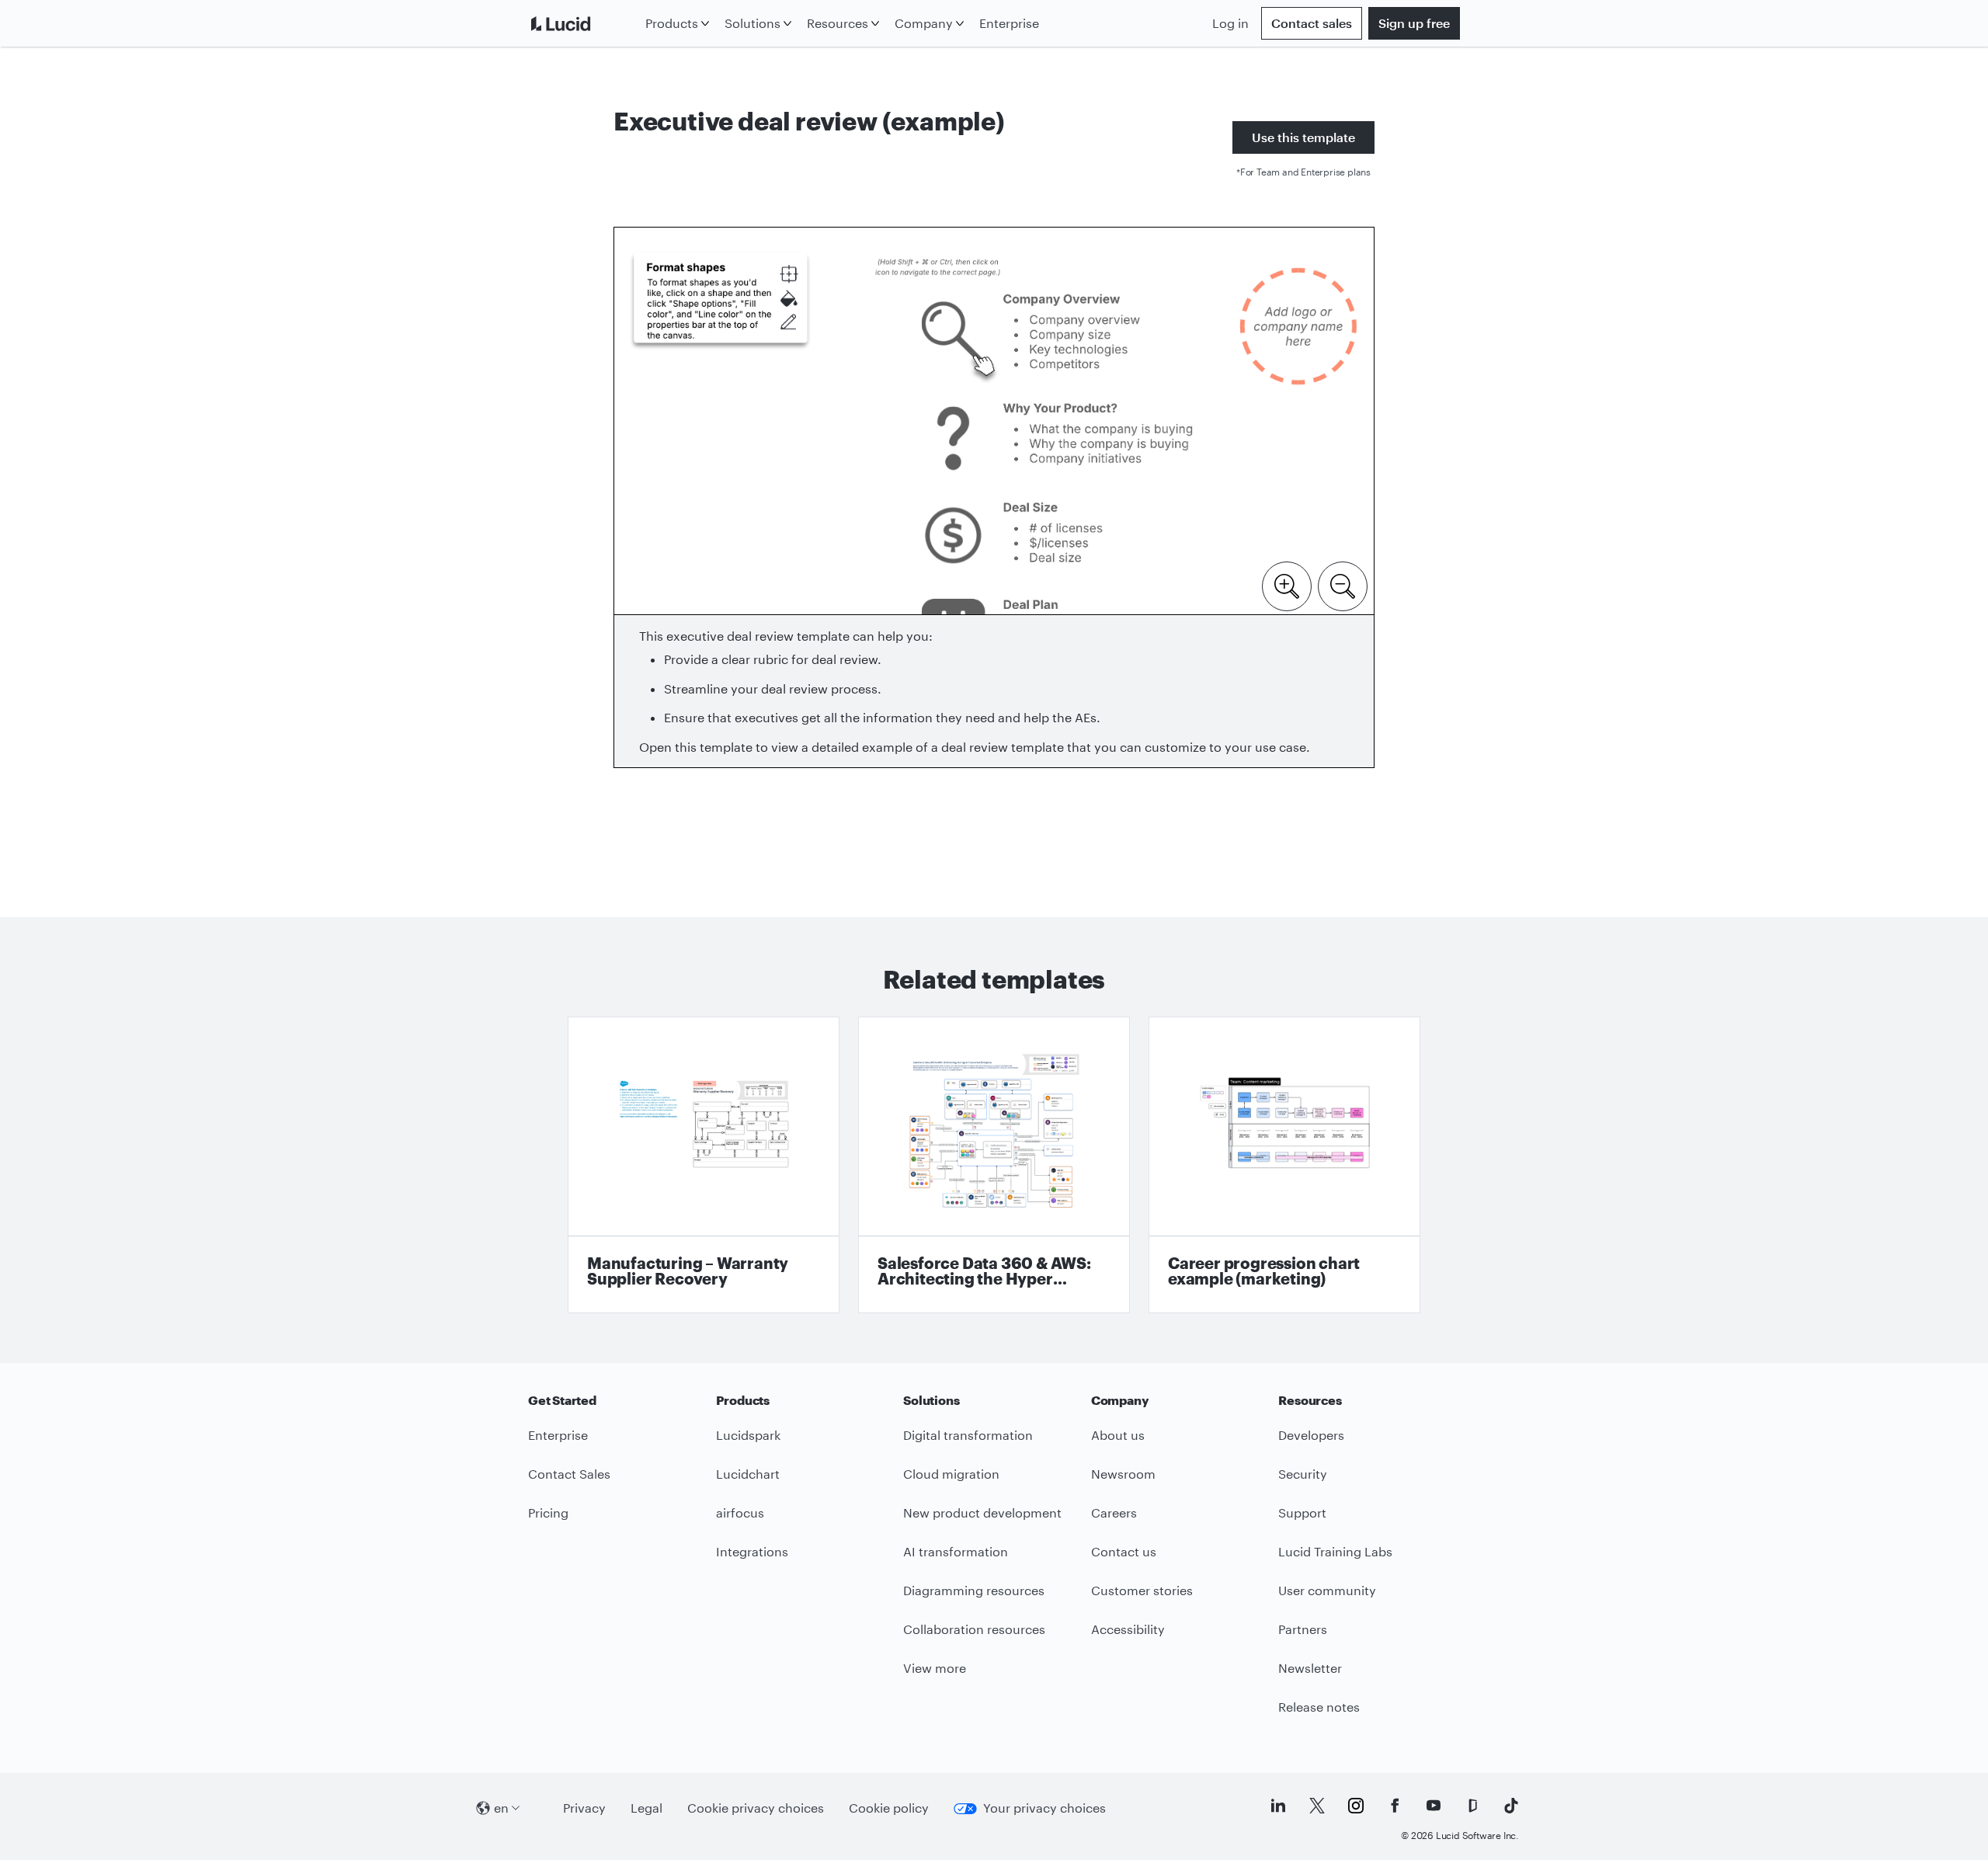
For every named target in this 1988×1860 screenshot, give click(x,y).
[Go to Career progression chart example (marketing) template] (1284, 1165)
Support (1302, 1512)
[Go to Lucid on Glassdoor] (1472, 1806)
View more (935, 1668)
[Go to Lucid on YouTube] (1434, 1806)
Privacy (584, 1808)
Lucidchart (748, 1474)
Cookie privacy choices (756, 1808)
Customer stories (1142, 1590)
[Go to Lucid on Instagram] (1356, 1806)
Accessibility (1128, 1629)
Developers (1311, 1435)
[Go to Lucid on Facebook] (1395, 1806)
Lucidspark (748, 1435)
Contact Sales (569, 1474)
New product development (982, 1512)
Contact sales (1312, 23)
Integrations (752, 1551)
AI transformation (956, 1551)
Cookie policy (889, 1808)
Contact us (1124, 1551)
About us (1118, 1435)
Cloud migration (951, 1474)
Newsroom (1123, 1474)
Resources (838, 23)
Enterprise (1009, 23)
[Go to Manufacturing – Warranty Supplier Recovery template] (704, 1165)
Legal (646, 1808)
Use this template (1303, 137)
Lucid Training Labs (1335, 1551)
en (501, 1808)
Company (924, 23)
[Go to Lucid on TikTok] (1511, 1806)
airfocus (740, 1512)
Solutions (752, 23)
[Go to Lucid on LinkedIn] (1278, 1806)
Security (1303, 1474)
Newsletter (1310, 1668)
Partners (1303, 1629)
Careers (1114, 1512)
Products (672, 23)
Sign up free (1414, 23)
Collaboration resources (974, 1629)
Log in (1230, 23)
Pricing (548, 1512)
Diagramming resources (974, 1590)
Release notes (1319, 1707)
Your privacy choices (1044, 1808)
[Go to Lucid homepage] (584, 23)
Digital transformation (968, 1435)
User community (1327, 1590)
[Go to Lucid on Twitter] (1317, 1806)
